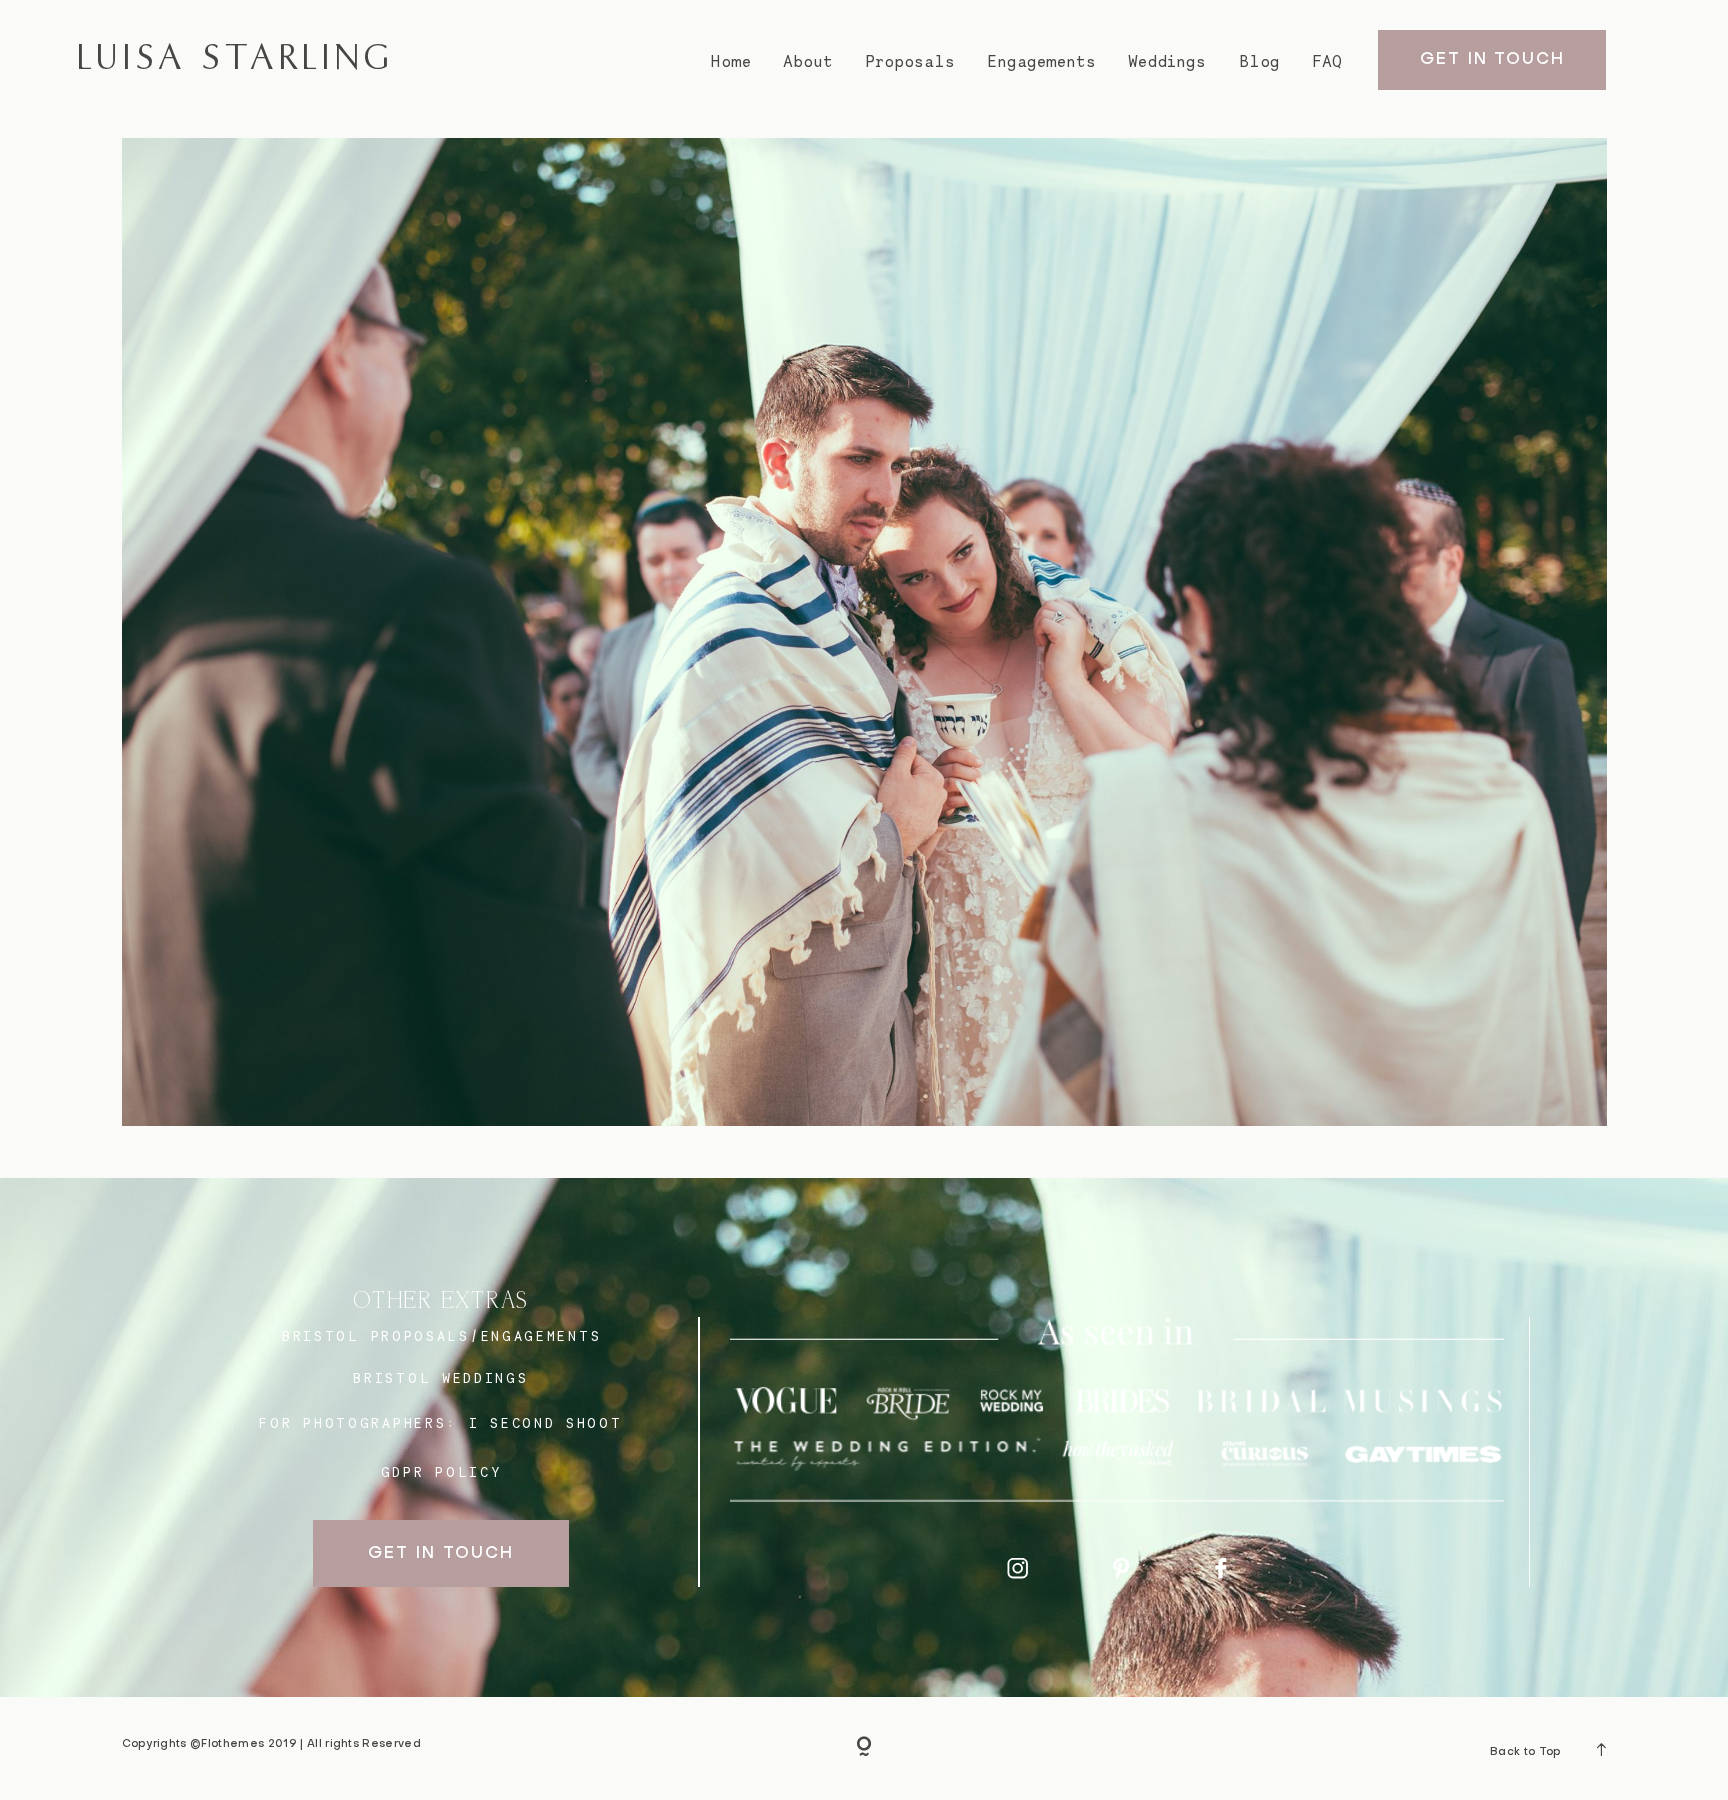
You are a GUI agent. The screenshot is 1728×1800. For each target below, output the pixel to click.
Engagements (1041, 62)
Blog (1259, 62)
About (808, 62)
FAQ (1327, 62)
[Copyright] (864, 1748)
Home (730, 62)
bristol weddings (440, 1378)
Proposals (910, 62)
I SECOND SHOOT (546, 1423)
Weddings (1167, 62)
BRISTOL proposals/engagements (441, 1336)
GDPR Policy (442, 1472)
